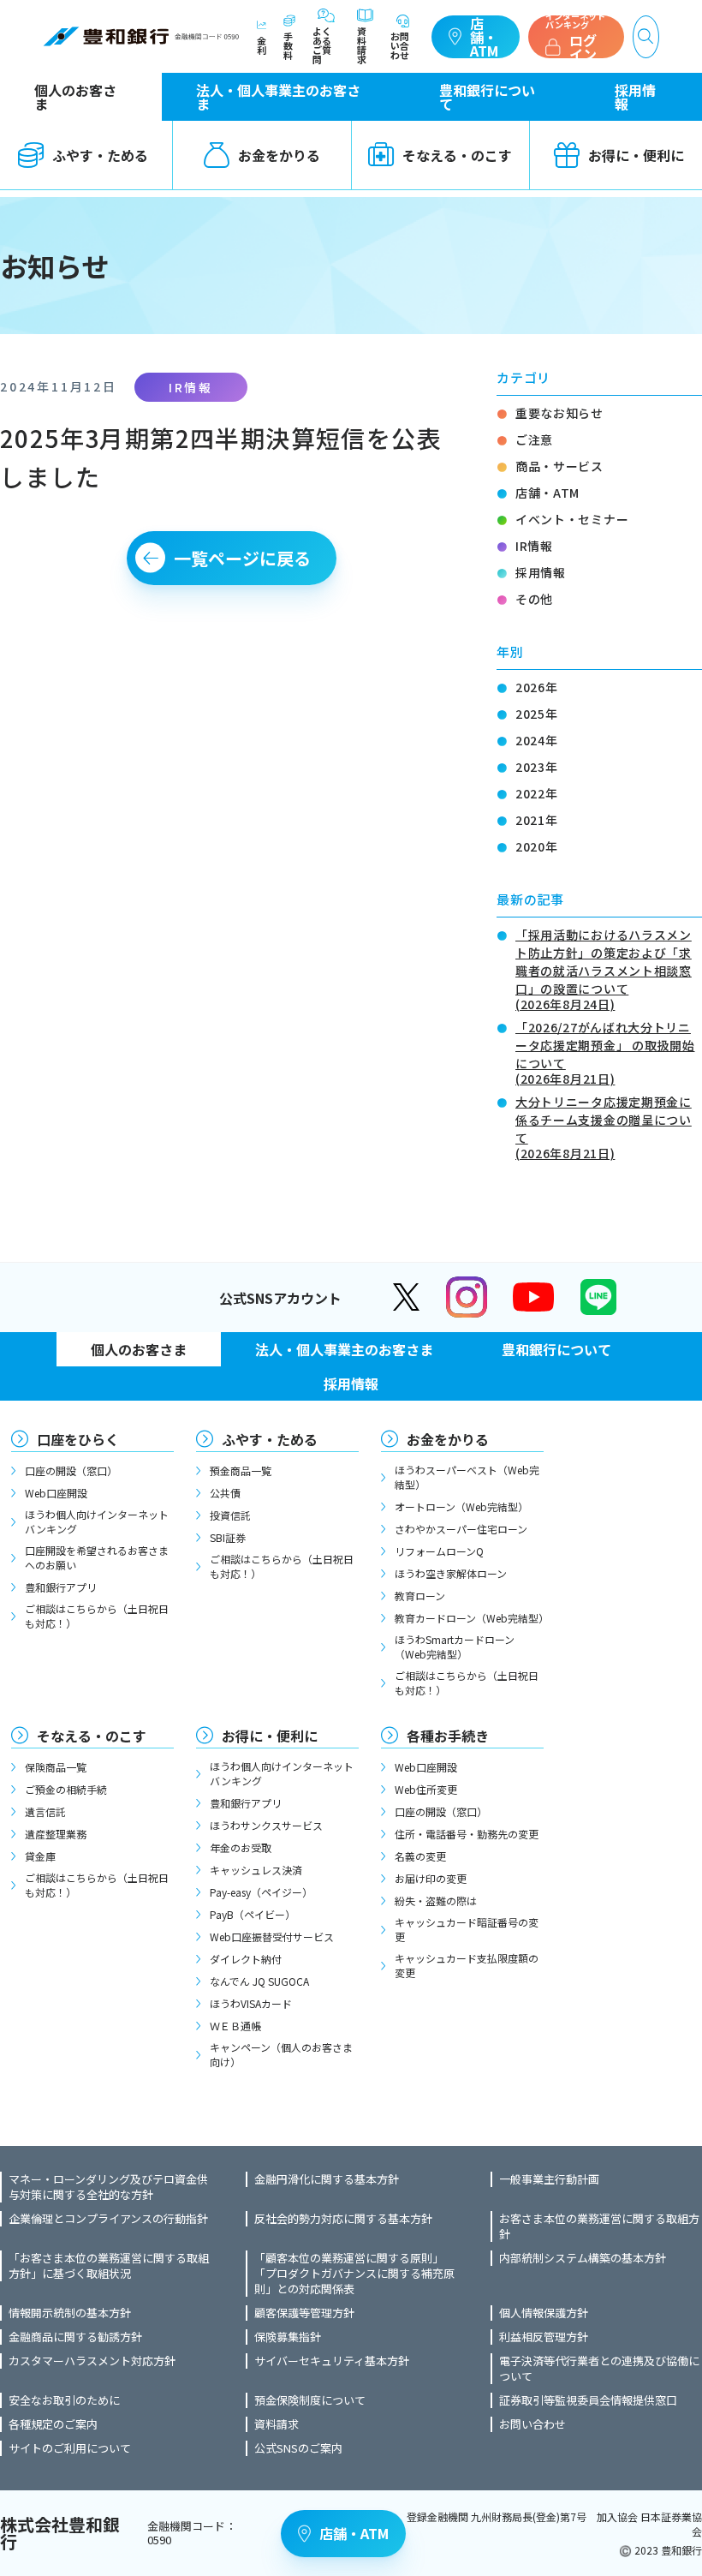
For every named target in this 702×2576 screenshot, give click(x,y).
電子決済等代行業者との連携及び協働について (599, 2369)
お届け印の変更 (431, 1878)
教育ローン (420, 1596)
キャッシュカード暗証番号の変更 (467, 1929)
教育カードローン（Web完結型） (469, 1618)
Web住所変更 (426, 1789)
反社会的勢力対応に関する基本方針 (343, 2219)
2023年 (537, 767)
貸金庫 (40, 1856)
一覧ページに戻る (242, 558)
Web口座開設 (56, 1493)
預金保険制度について (310, 2400)
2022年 (537, 793)
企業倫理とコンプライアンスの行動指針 (108, 2219)
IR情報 (534, 546)
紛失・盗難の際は (436, 1901)
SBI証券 (228, 1537)
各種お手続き (448, 1736)
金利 (262, 44)
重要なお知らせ (559, 413)
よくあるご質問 (322, 44)
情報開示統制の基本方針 (70, 2313)
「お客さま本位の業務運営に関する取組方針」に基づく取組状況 (109, 2266)
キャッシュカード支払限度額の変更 (467, 1965)
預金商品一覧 (241, 1470)
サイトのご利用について (70, 2448)
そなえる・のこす (457, 155)
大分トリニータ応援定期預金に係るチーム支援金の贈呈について (604, 1126)
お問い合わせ (400, 45)
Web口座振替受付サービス (272, 1936)
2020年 (537, 846)
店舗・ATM (484, 37)
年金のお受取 (241, 1847)
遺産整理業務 (56, 1834)
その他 (534, 599)
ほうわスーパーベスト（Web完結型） (467, 1477)
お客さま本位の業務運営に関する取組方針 (599, 2226)
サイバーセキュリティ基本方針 (332, 2361)
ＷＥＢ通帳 (235, 2026)
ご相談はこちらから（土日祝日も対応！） (97, 1616)
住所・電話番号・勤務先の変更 (467, 1834)
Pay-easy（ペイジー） (261, 1892)
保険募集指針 (288, 2337)
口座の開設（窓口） (71, 1470)
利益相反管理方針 (544, 2337)
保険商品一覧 (56, 1767)
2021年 (537, 820)
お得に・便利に (270, 1736)
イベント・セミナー (572, 519)
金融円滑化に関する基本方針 (327, 2179)
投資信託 (230, 1515)
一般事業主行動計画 (549, 2179)
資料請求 (362, 44)
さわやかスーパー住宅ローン (461, 1529)
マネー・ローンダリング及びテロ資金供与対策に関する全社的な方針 (108, 2187)
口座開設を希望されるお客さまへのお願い (97, 1557)
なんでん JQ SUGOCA (259, 1981)
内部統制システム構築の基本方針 (583, 2258)
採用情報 (635, 97)
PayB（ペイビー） (253, 1914)
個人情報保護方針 (544, 2313)
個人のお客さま (75, 97)
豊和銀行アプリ (61, 1587)
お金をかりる (279, 155)
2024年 (537, 740)
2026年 (537, 687)
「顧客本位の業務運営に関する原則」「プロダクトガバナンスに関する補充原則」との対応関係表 (354, 2274)
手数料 (288, 45)
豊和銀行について (487, 97)
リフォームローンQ (439, 1551)
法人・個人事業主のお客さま (278, 97)
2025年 (537, 714)
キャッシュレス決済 (256, 1870)
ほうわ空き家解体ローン (451, 1573)
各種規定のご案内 (53, 2424)
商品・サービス (559, 466)
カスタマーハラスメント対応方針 (92, 2361)
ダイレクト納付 (246, 1959)
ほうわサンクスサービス (266, 1825)
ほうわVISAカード (251, 2003)
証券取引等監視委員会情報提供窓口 (588, 2400)
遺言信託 (45, 1811)
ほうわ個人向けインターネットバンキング (97, 1521)
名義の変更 (420, 1856)
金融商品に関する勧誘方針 (75, 2337)
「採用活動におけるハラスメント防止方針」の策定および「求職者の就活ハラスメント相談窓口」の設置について (604, 968)
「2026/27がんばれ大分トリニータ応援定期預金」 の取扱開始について (605, 1052)
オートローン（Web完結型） (461, 1506)
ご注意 (534, 439)
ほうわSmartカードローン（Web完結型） (455, 1647)
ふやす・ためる (270, 1439)
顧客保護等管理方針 (304, 2313)
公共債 (225, 1493)
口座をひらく (78, 1439)
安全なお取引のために (64, 2400)
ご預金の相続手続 (66, 1789)
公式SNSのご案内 (298, 2448)
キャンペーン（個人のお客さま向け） (281, 2054)
